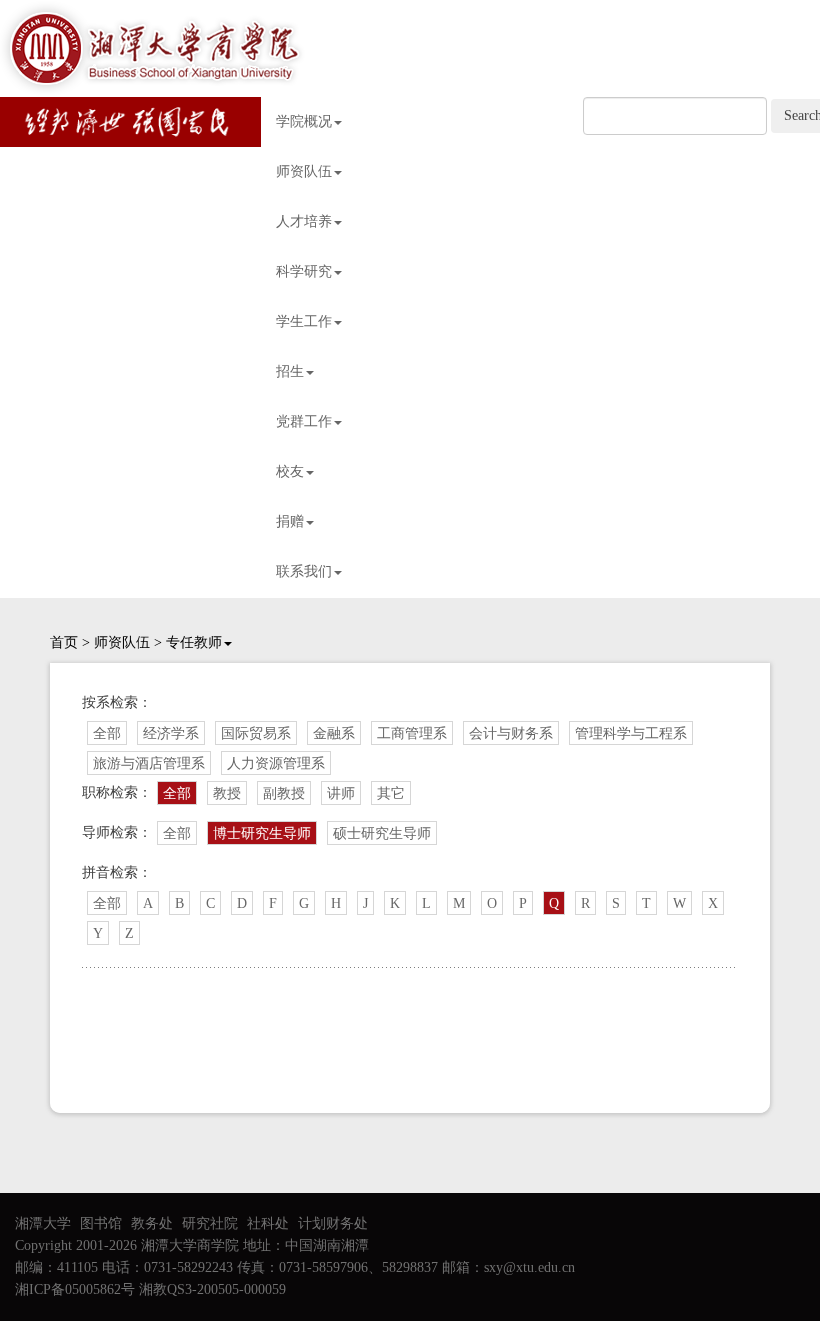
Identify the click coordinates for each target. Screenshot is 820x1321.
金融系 (334, 733)
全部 (107, 733)
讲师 (341, 793)
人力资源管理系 (276, 763)
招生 (290, 371)
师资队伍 (304, 171)
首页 (64, 642)
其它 (391, 793)
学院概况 (304, 121)
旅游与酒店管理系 (149, 763)
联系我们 (304, 571)
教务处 (152, 1223)
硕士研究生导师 (382, 833)
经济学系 (171, 733)
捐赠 (290, 521)
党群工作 (304, 421)
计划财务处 (333, 1223)
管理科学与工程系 (631, 733)
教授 (227, 793)
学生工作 (304, 321)
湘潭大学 (43, 1223)
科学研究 (304, 271)
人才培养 (304, 221)
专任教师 (194, 642)
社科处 (268, 1223)
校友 (290, 471)
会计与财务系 (511, 733)
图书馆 (101, 1223)
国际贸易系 (256, 733)
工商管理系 (412, 733)
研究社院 (210, 1223)
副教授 (284, 793)
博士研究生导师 (262, 833)
